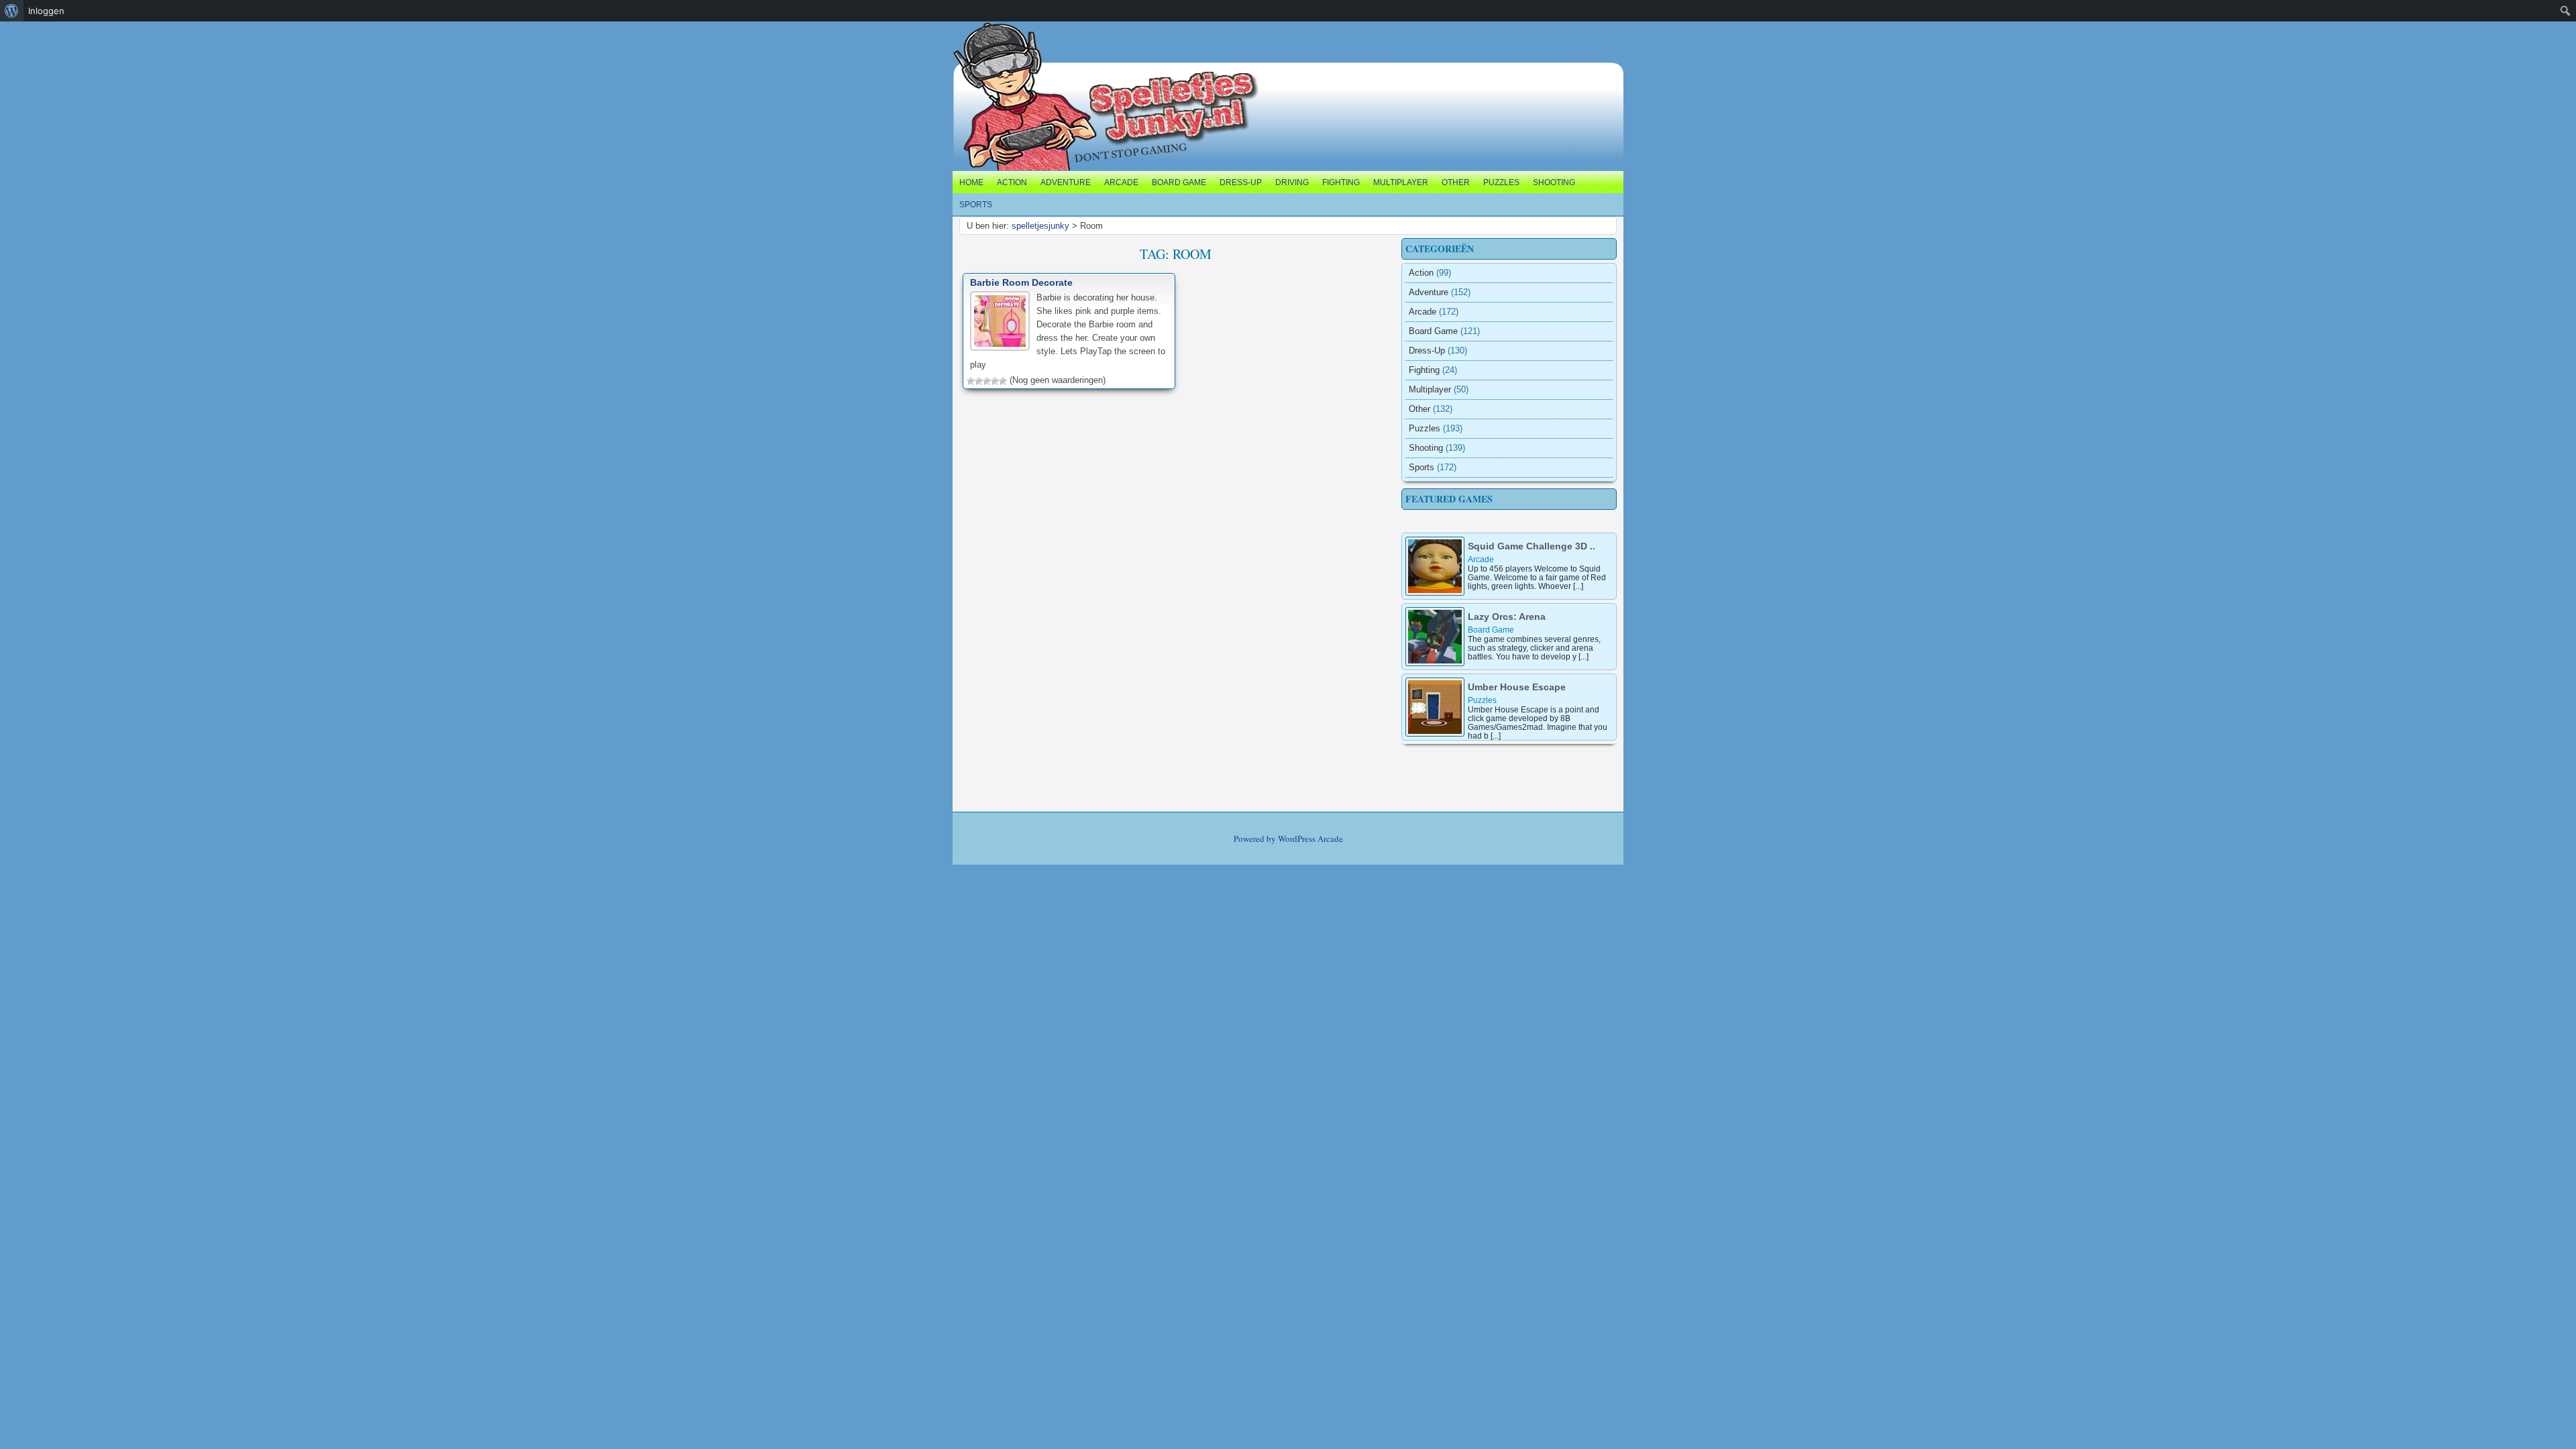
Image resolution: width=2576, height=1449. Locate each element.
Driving (1292, 182)
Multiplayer (1401, 182)
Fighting (1341, 182)
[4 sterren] (995, 381)
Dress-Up (1241, 182)
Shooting (1554, 182)
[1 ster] (971, 381)
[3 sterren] (987, 381)
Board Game (1179, 182)
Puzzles (1501, 182)
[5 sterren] (1003, 381)
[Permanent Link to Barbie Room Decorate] (1000, 321)
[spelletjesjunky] (980, 37)
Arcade (1121, 182)
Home (971, 182)
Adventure (1066, 182)
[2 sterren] (979, 381)
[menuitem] (12, 11)
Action (1012, 182)
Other (1456, 182)
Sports (976, 205)
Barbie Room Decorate (1021, 282)
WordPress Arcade (1310, 839)
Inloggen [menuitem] (46, 11)
